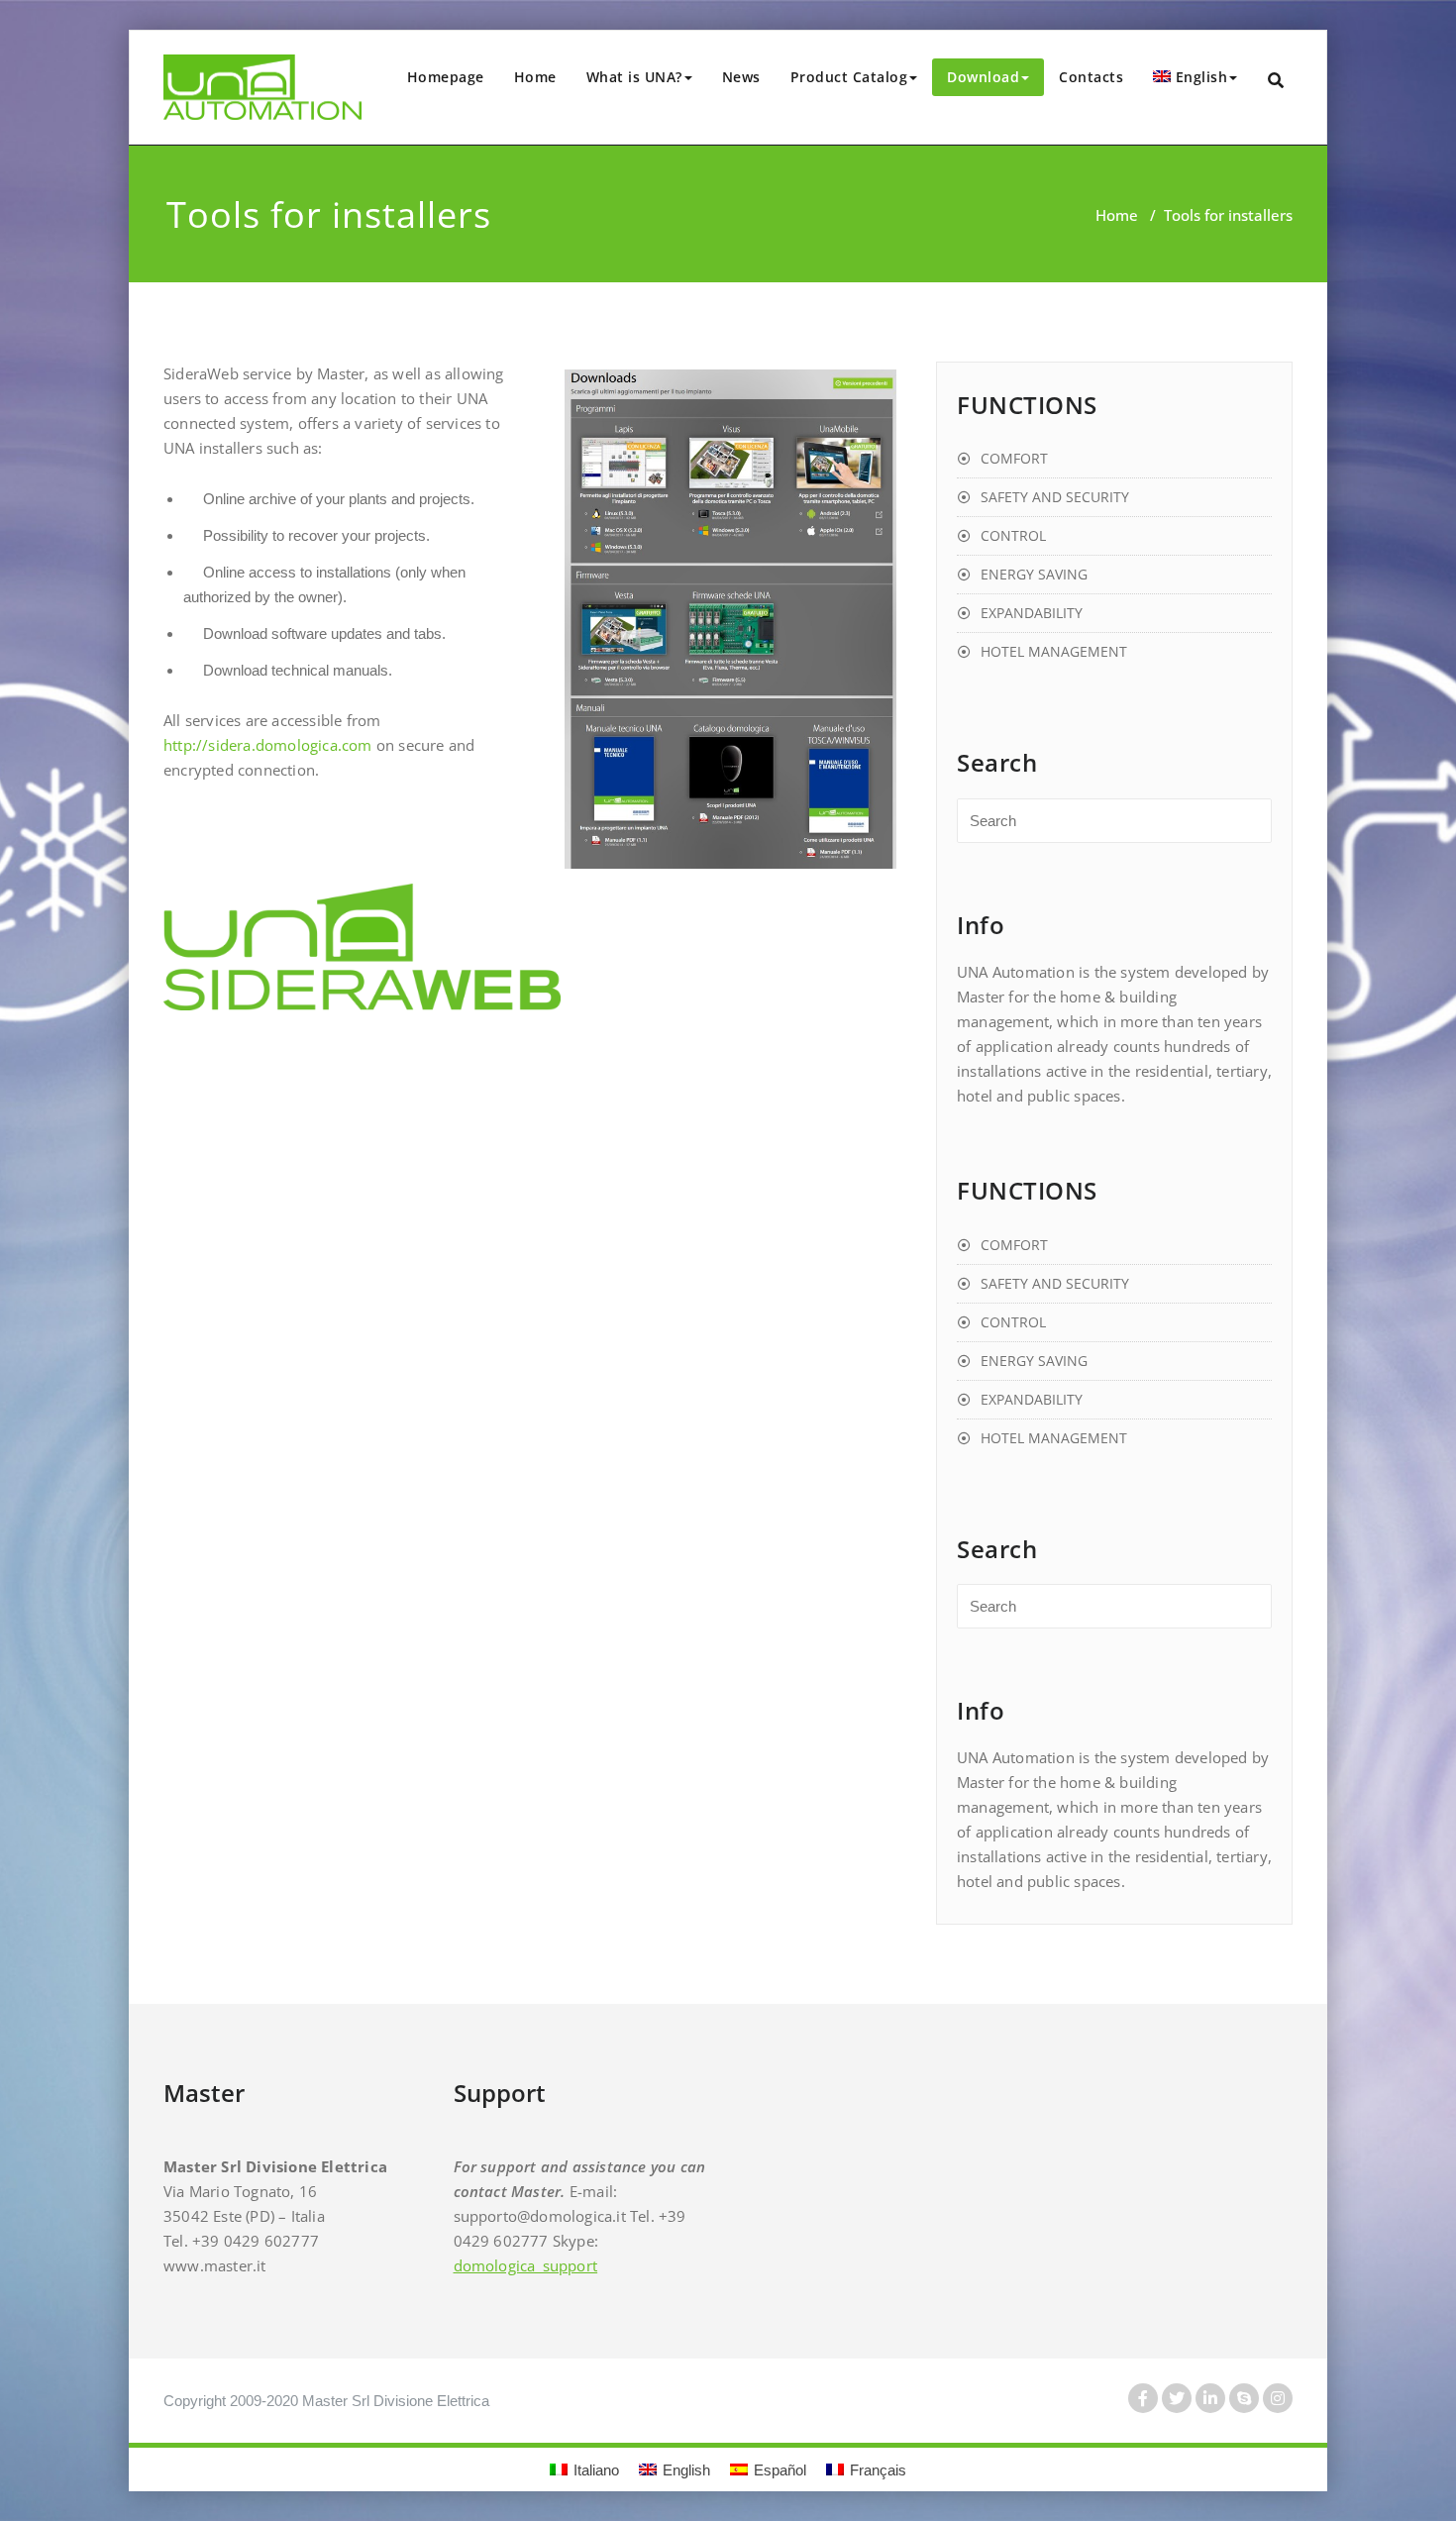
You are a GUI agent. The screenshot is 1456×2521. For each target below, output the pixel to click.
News (741, 77)
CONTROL (1013, 535)
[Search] (1277, 81)
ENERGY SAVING (1034, 574)
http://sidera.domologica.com (268, 745)
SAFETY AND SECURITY (1055, 497)
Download (983, 77)
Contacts (1091, 77)
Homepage (446, 77)
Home (535, 77)
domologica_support (526, 2265)
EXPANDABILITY (1032, 613)
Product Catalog (849, 77)
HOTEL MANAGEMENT (1054, 651)
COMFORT (1014, 458)
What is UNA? (634, 77)
